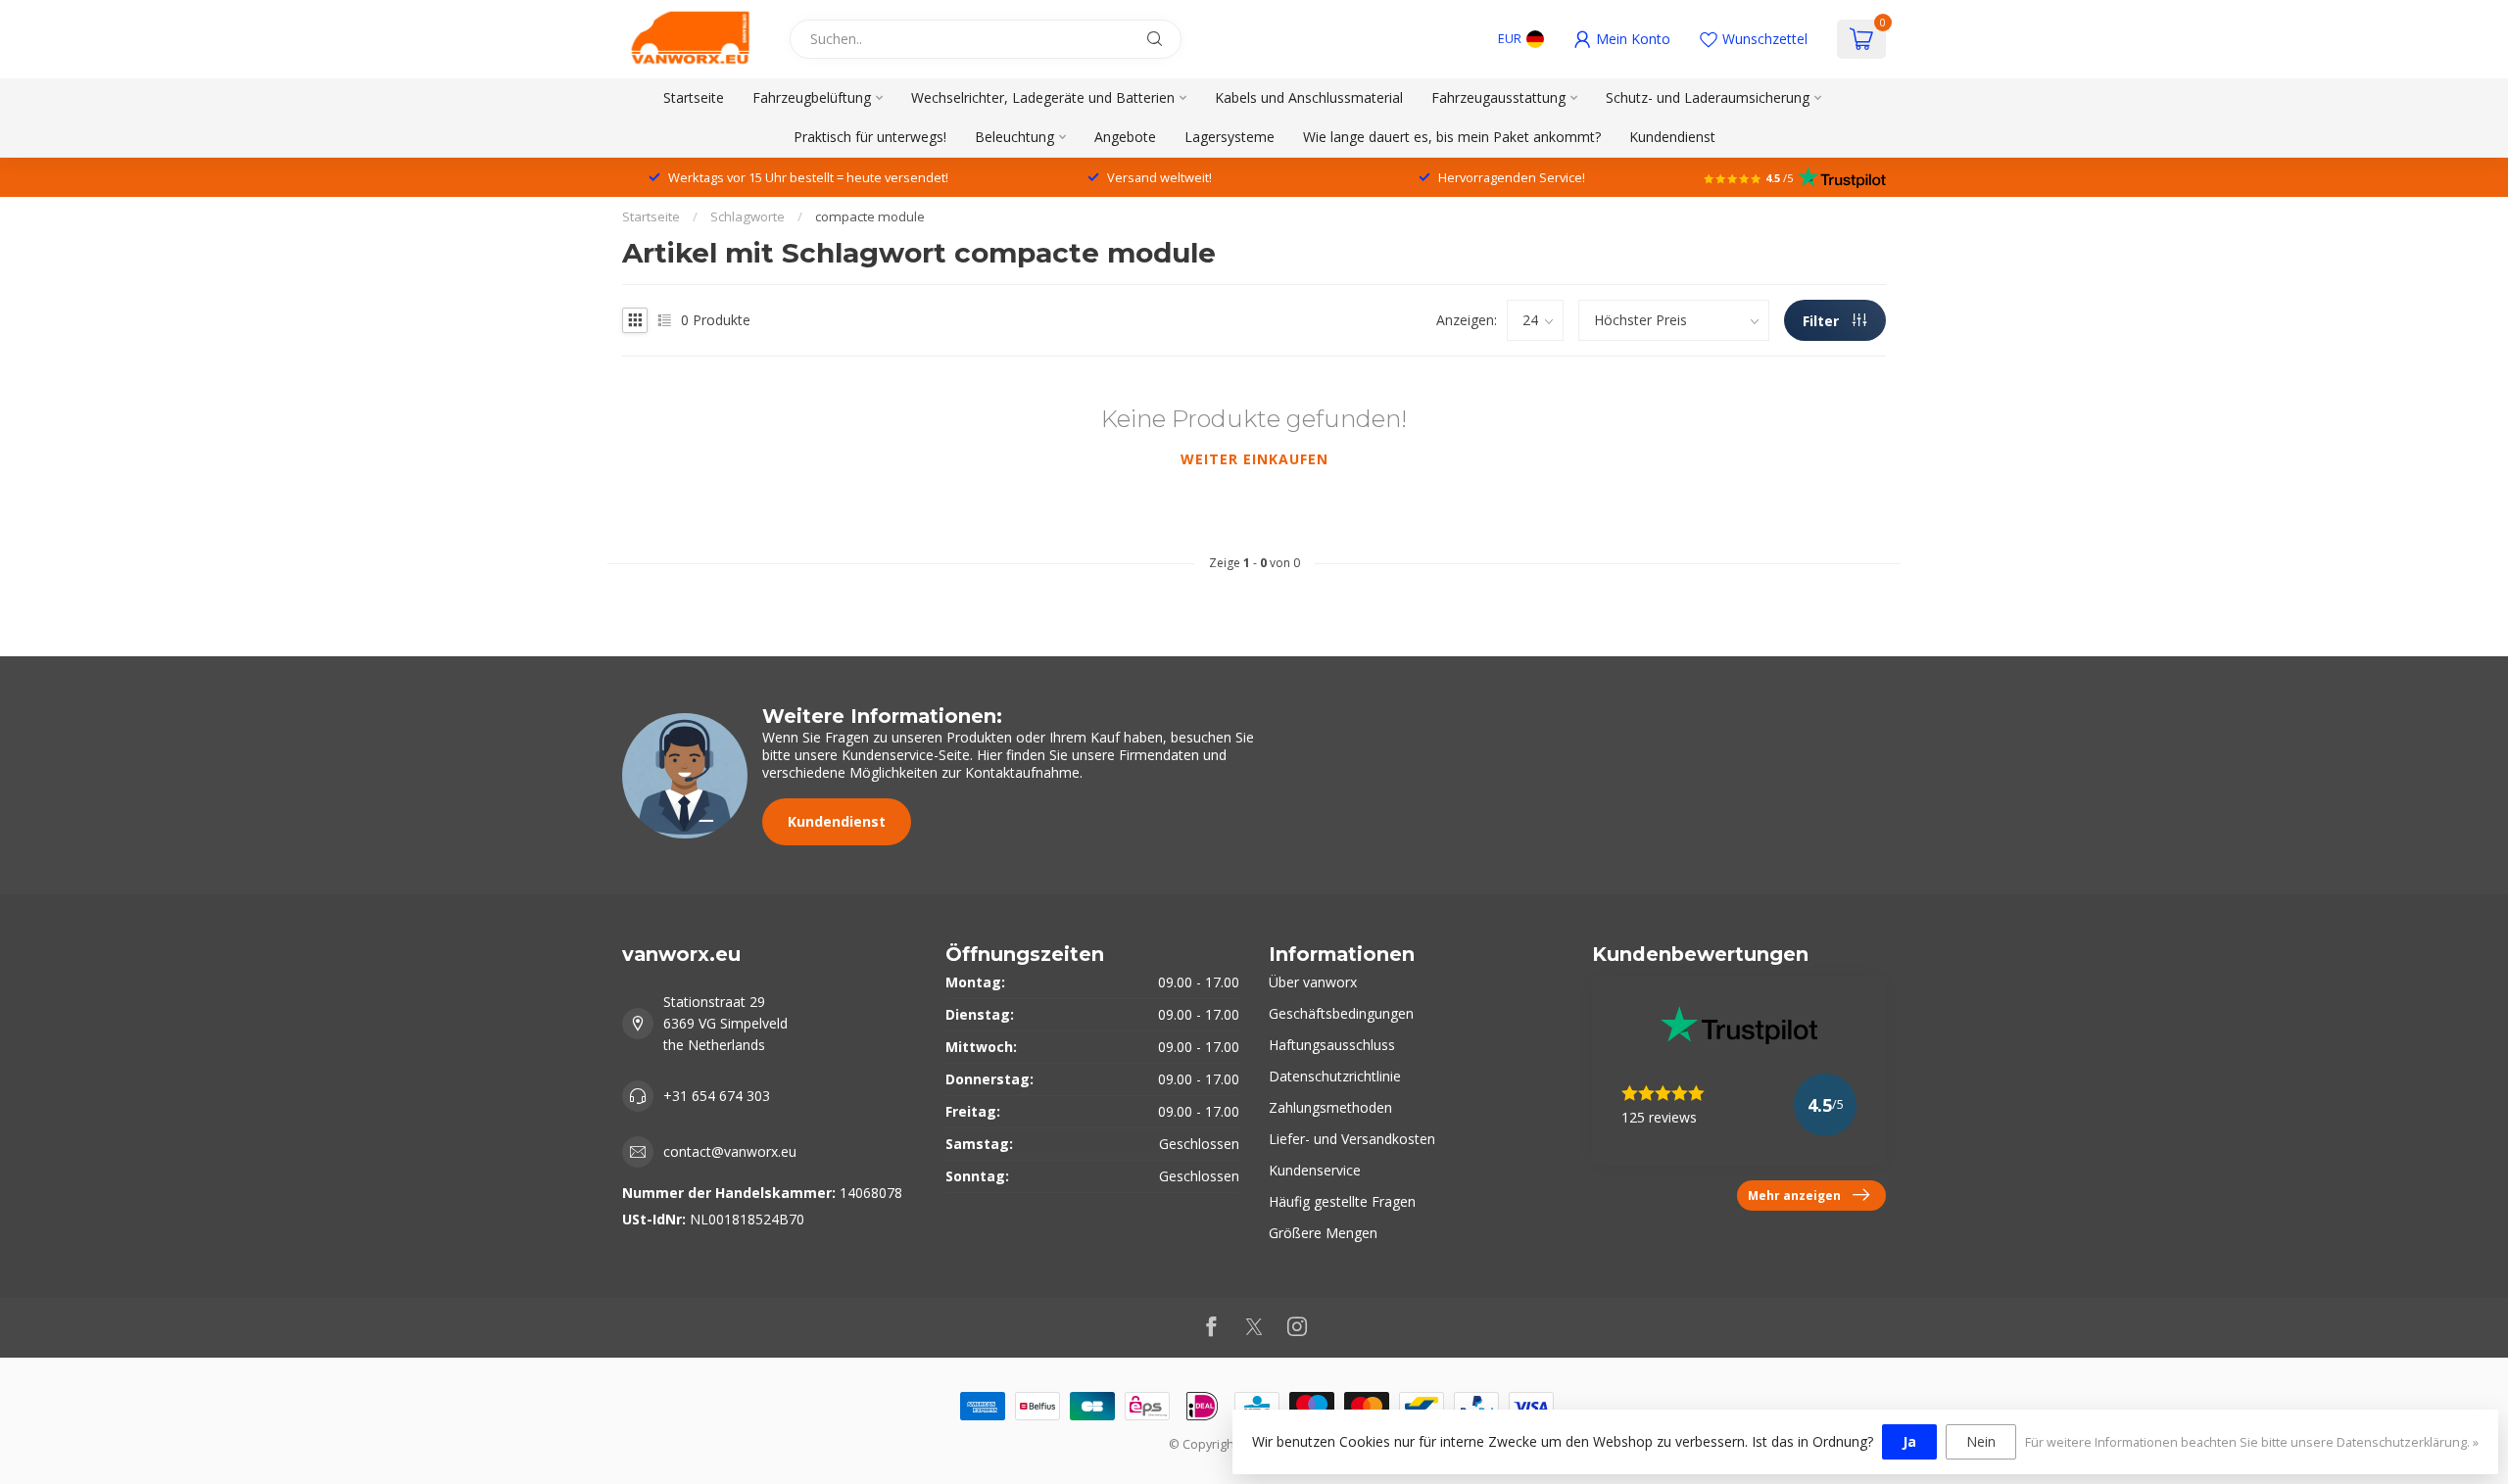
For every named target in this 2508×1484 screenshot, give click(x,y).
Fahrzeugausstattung (1498, 97)
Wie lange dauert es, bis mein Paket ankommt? (1452, 137)
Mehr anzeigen (1794, 1195)
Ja (1909, 1441)
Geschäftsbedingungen (1341, 1013)
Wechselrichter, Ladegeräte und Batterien (1043, 97)
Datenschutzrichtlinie (1335, 1076)
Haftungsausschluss (1332, 1045)
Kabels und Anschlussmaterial (1309, 97)
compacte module (870, 216)
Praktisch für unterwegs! (870, 137)
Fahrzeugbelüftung (812, 97)
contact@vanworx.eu (730, 1151)
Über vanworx (1313, 982)
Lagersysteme (1230, 137)
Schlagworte (748, 216)
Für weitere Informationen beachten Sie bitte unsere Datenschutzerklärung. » (2252, 1442)
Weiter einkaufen (1254, 459)
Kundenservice (1315, 1170)
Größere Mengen (1323, 1233)
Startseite (694, 97)
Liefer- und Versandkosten (1352, 1139)
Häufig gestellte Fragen (1342, 1201)
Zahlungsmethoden (1330, 1107)
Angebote (1125, 137)
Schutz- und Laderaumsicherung (1708, 97)
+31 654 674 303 (717, 1096)
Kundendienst (1672, 137)
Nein (1981, 1441)
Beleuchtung (1014, 137)
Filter (1823, 321)
